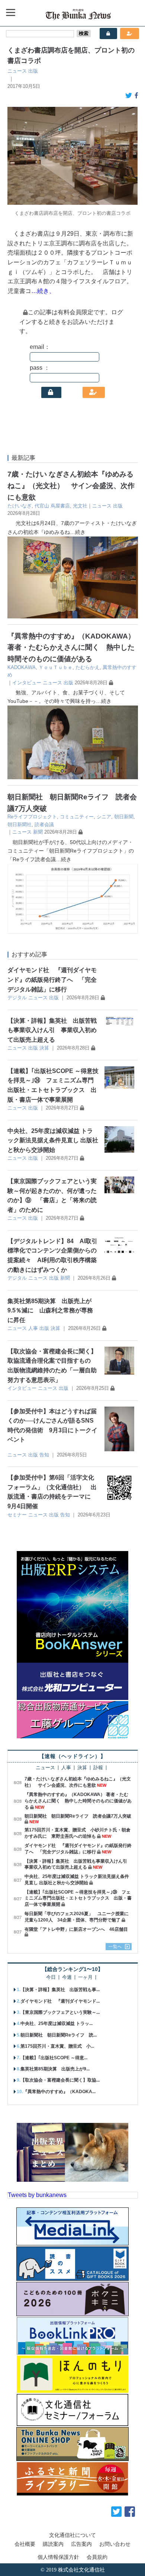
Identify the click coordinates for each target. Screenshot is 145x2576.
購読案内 (53, 2544)
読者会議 (44, 824)
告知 (44, 1455)
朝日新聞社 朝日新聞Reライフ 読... (59, 2035)
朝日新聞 (124, 817)
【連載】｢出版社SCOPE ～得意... (54, 2058)
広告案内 (81, 2544)
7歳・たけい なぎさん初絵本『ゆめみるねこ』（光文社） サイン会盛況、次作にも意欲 (71, 485)
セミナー (17, 1515)
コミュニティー (77, 817)
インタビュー (27, 683)
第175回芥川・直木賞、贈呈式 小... (57, 2046)
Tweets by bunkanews (37, 2195)
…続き (78, 532)
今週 (67, 1978)
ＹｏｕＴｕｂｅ (56, 667)
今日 (51, 1978)
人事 (33, 1328)
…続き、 (43, 291)
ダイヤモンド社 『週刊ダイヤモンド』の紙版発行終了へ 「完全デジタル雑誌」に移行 (52, 980)
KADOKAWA (22, 667)
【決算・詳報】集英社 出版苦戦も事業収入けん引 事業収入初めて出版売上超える (52, 1030)
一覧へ (115, 1946)
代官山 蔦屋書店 (52, 506)
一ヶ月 (85, 1978)
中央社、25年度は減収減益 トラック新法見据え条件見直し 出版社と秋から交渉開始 (53, 1140)
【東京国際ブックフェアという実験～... (60, 2012)
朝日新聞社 (20, 824)
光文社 (80, 506)
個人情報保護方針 (58, 2557)
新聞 (38, 832)
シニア (104, 817)
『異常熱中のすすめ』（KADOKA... (59, 2092)
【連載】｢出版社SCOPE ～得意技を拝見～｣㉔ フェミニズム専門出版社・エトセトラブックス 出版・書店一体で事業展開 (78, 1898)
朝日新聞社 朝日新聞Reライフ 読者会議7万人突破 (78, 1816)
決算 (44, 1048)
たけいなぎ (20, 506)
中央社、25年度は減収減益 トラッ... (57, 2023)
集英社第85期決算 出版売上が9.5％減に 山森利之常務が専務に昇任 (50, 1311)
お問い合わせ (115, 2544)
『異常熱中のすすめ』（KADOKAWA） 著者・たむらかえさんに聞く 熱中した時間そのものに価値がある (71, 647)
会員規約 (97, 2557)
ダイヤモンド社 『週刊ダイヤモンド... (60, 2001)
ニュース (17, 71)
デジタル (17, 998)
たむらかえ (88, 667)
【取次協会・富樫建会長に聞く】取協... (60, 2080)
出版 (33, 71)
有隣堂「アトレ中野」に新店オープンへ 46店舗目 (76, 1929)
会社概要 (25, 2544)
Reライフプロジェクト (32, 817)
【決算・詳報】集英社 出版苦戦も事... (60, 1990)
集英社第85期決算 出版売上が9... (55, 2069)
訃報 (98, 1768)
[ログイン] (51, 392)
